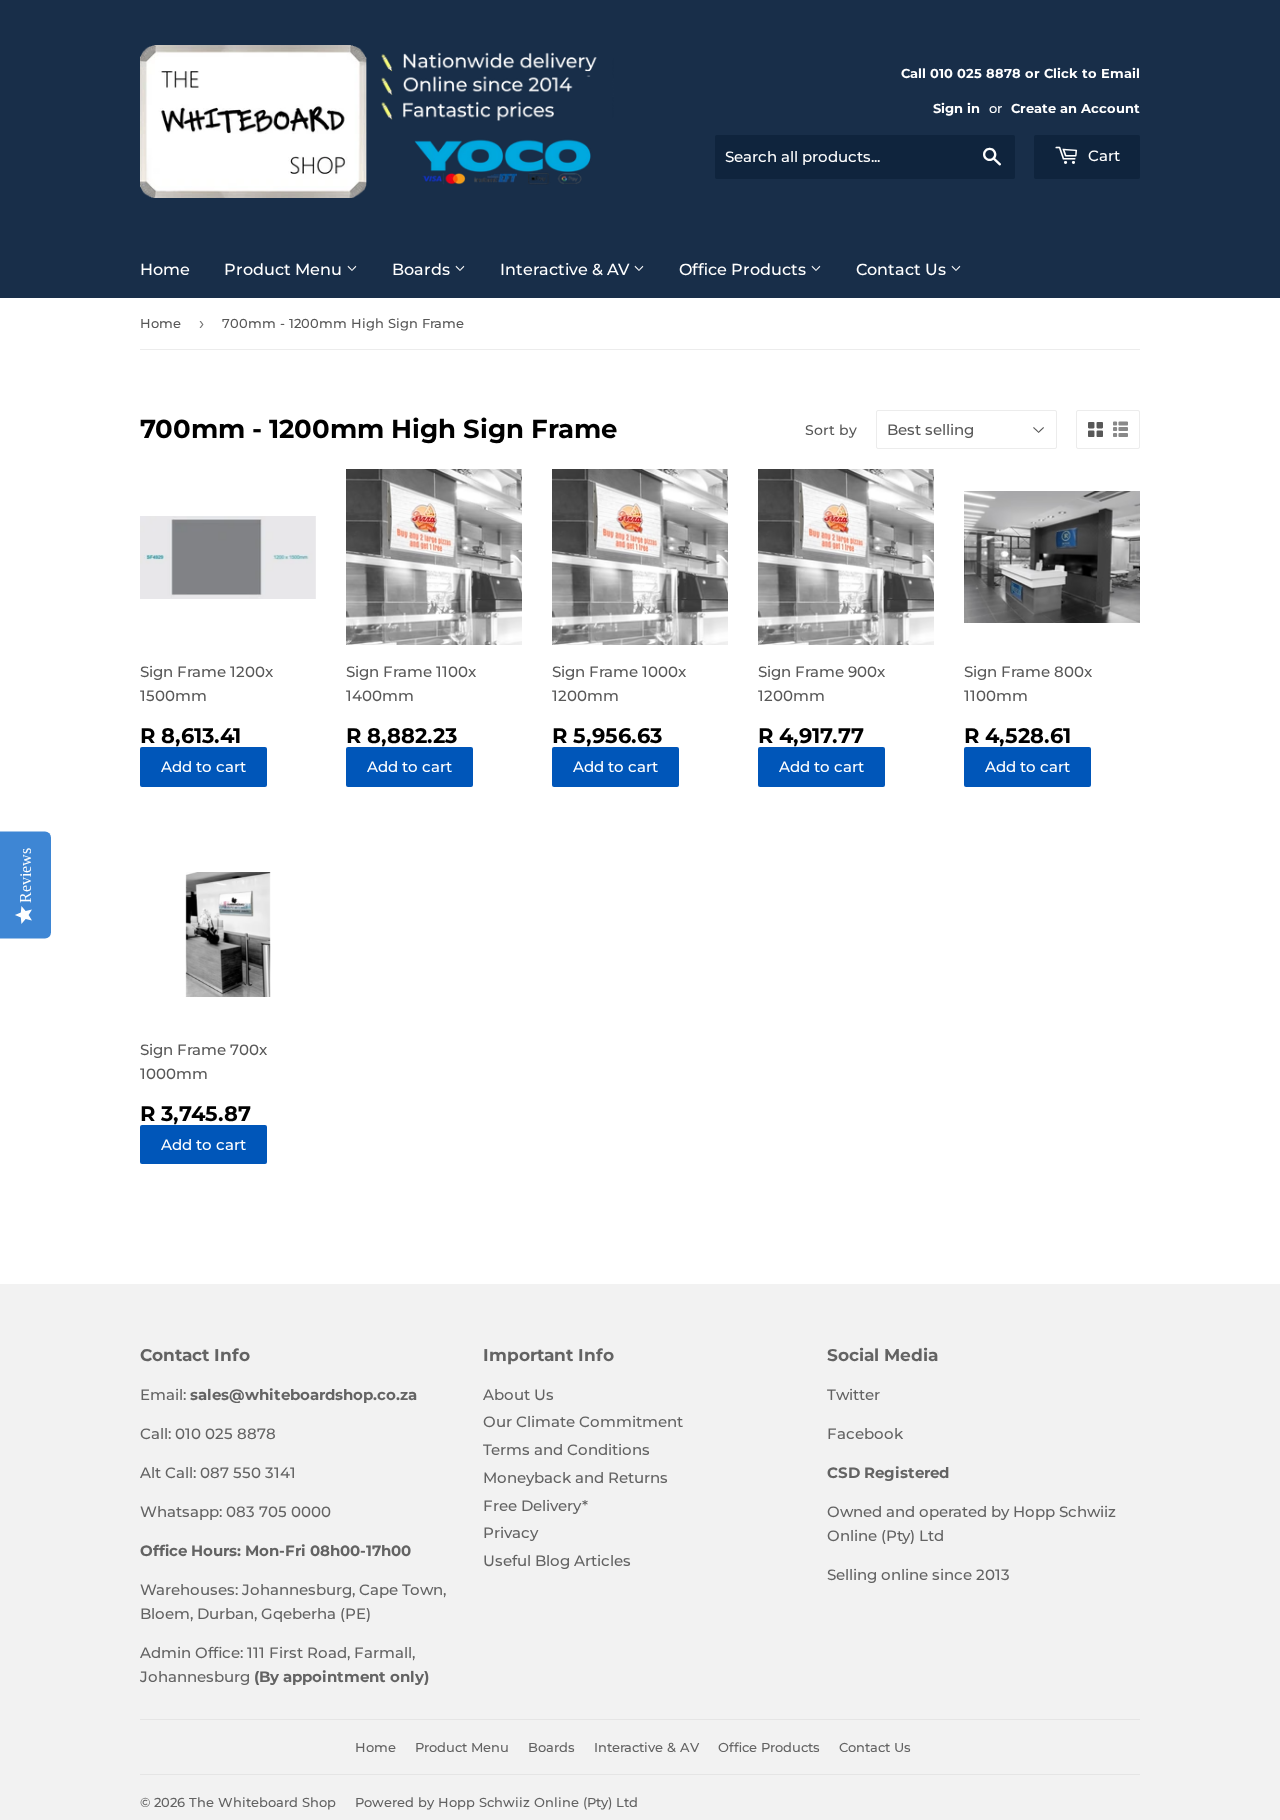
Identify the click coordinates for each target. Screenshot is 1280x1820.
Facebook (865, 1433)
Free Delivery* (535, 1505)
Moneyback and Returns (575, 1477)
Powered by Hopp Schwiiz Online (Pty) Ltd (496, 1802)
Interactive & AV (566, 269)
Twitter (853, 1394)
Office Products (744, 269)
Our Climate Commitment (583, 1421)
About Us (518, 1394)
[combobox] (865, 157)
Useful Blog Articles (557, 1560)
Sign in (956, 108)
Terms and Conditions (566, 1449)
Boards (423, 269)
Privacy (510, 1532)
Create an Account (1075, 108)
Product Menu (285, 269)
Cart (1102, 155)
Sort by (831, 430)
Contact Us (903, 269)
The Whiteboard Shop (262, 1802)
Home (165, 269)
